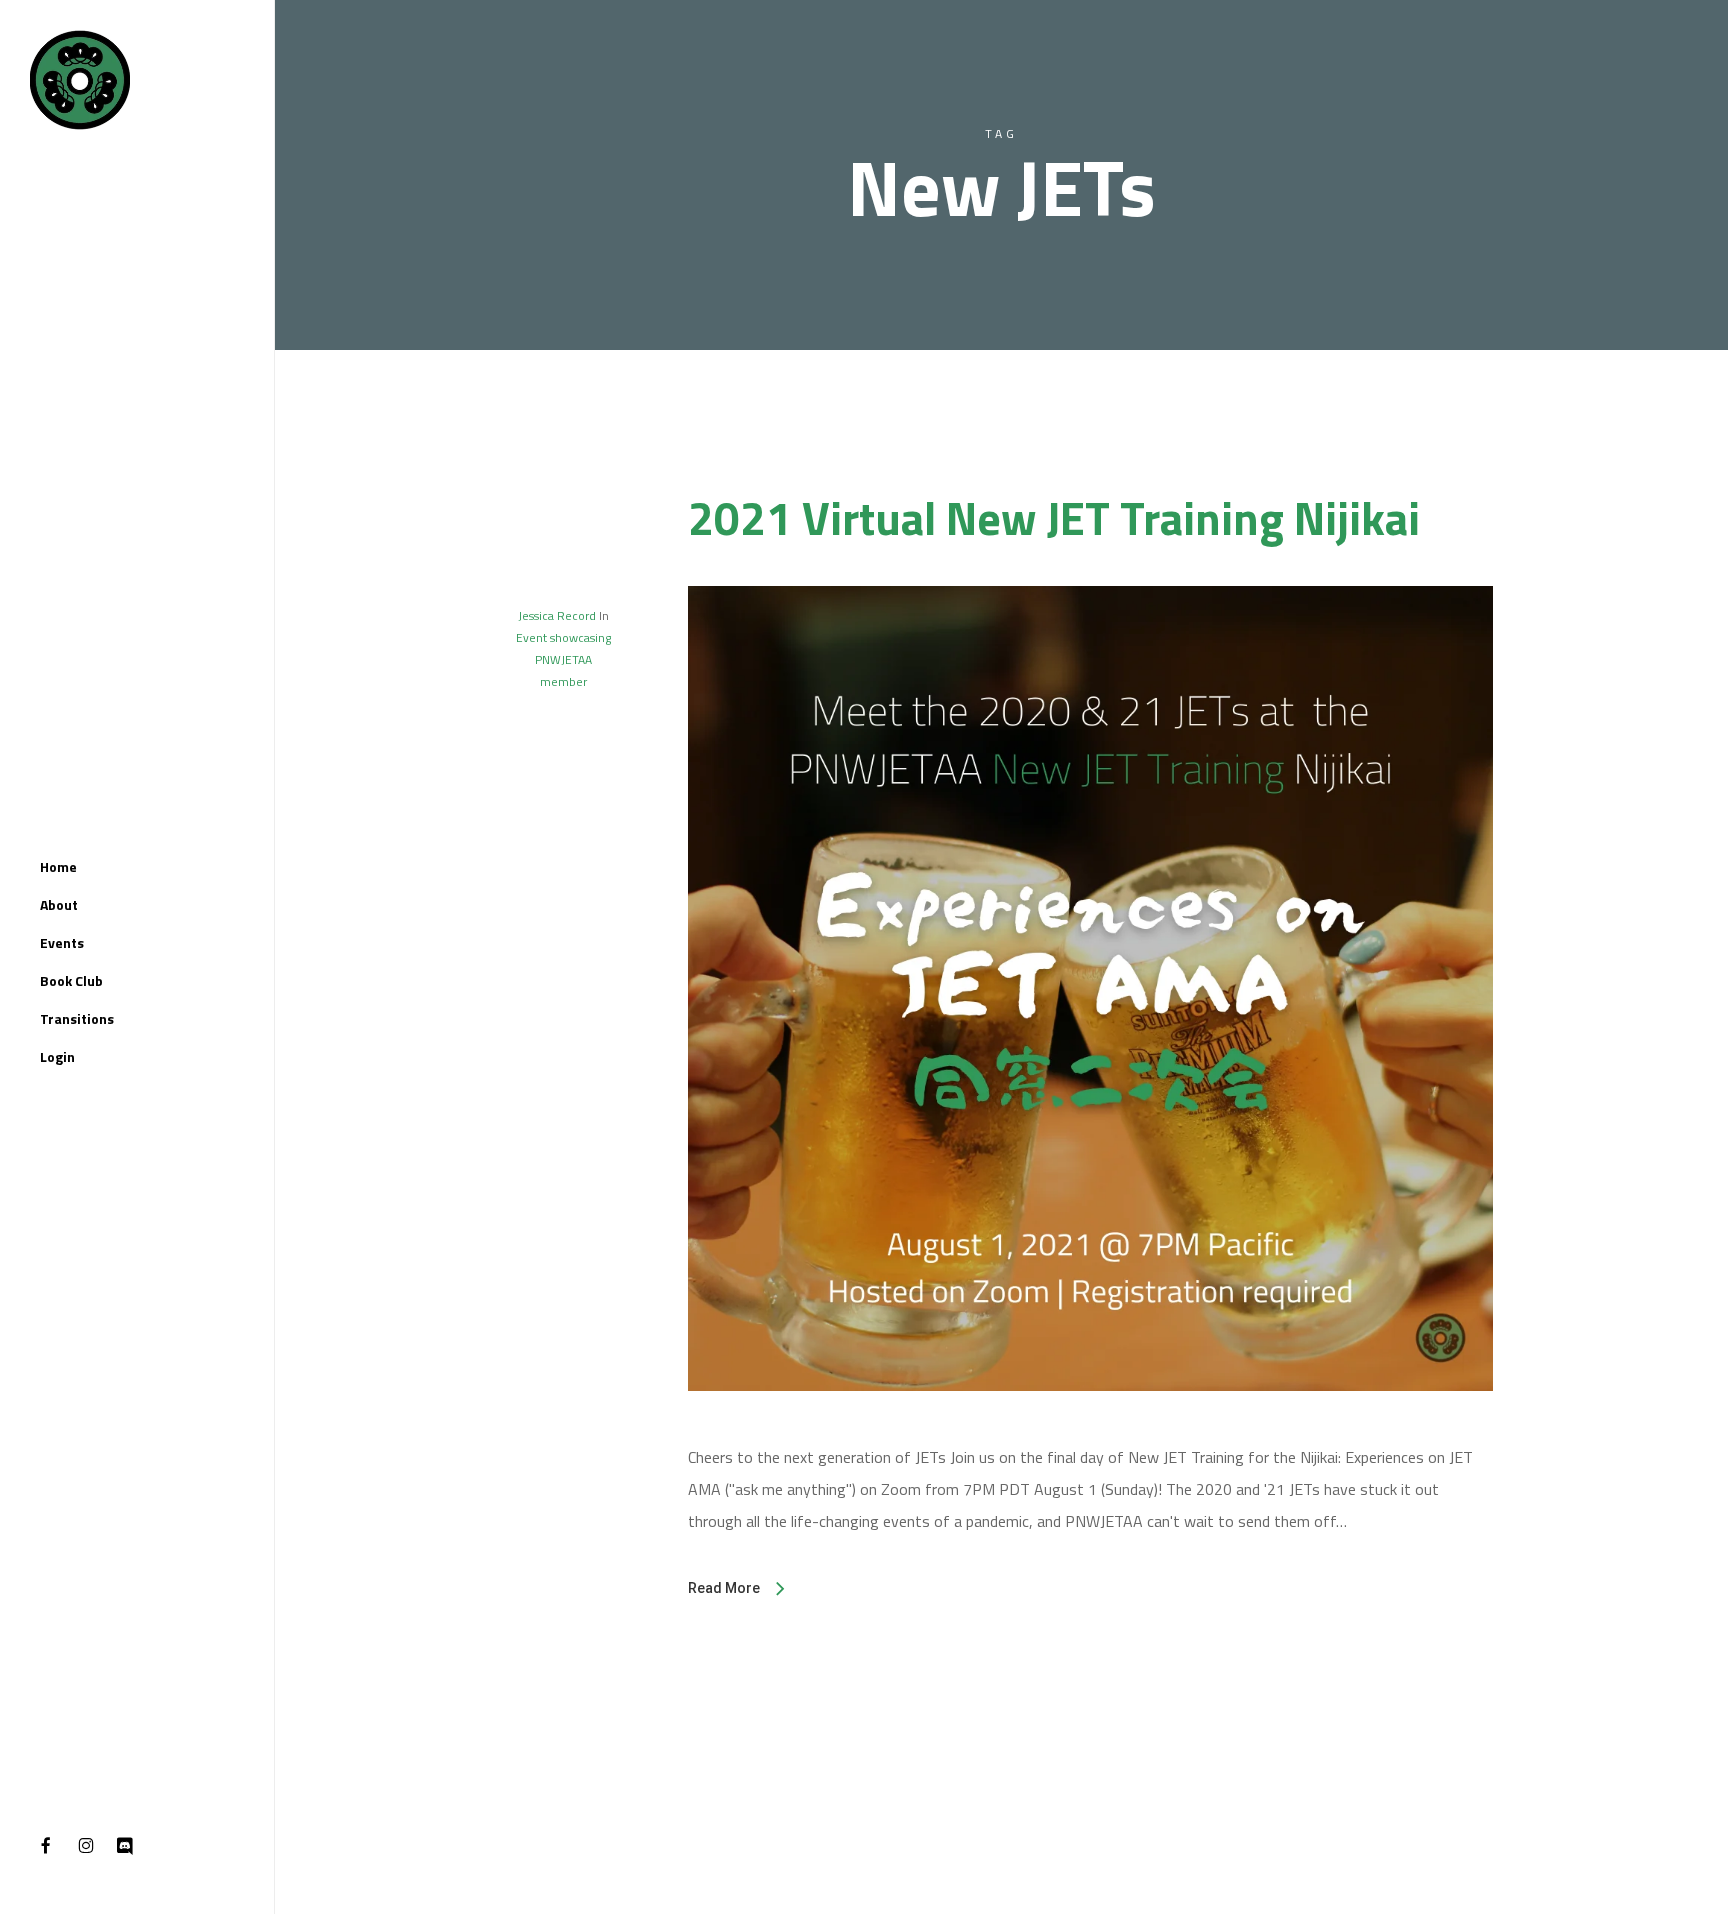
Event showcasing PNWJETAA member (563, 659)
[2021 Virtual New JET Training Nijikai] (1090, 1425)
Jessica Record (557, 615)
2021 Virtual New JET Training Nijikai (1054, 518)
